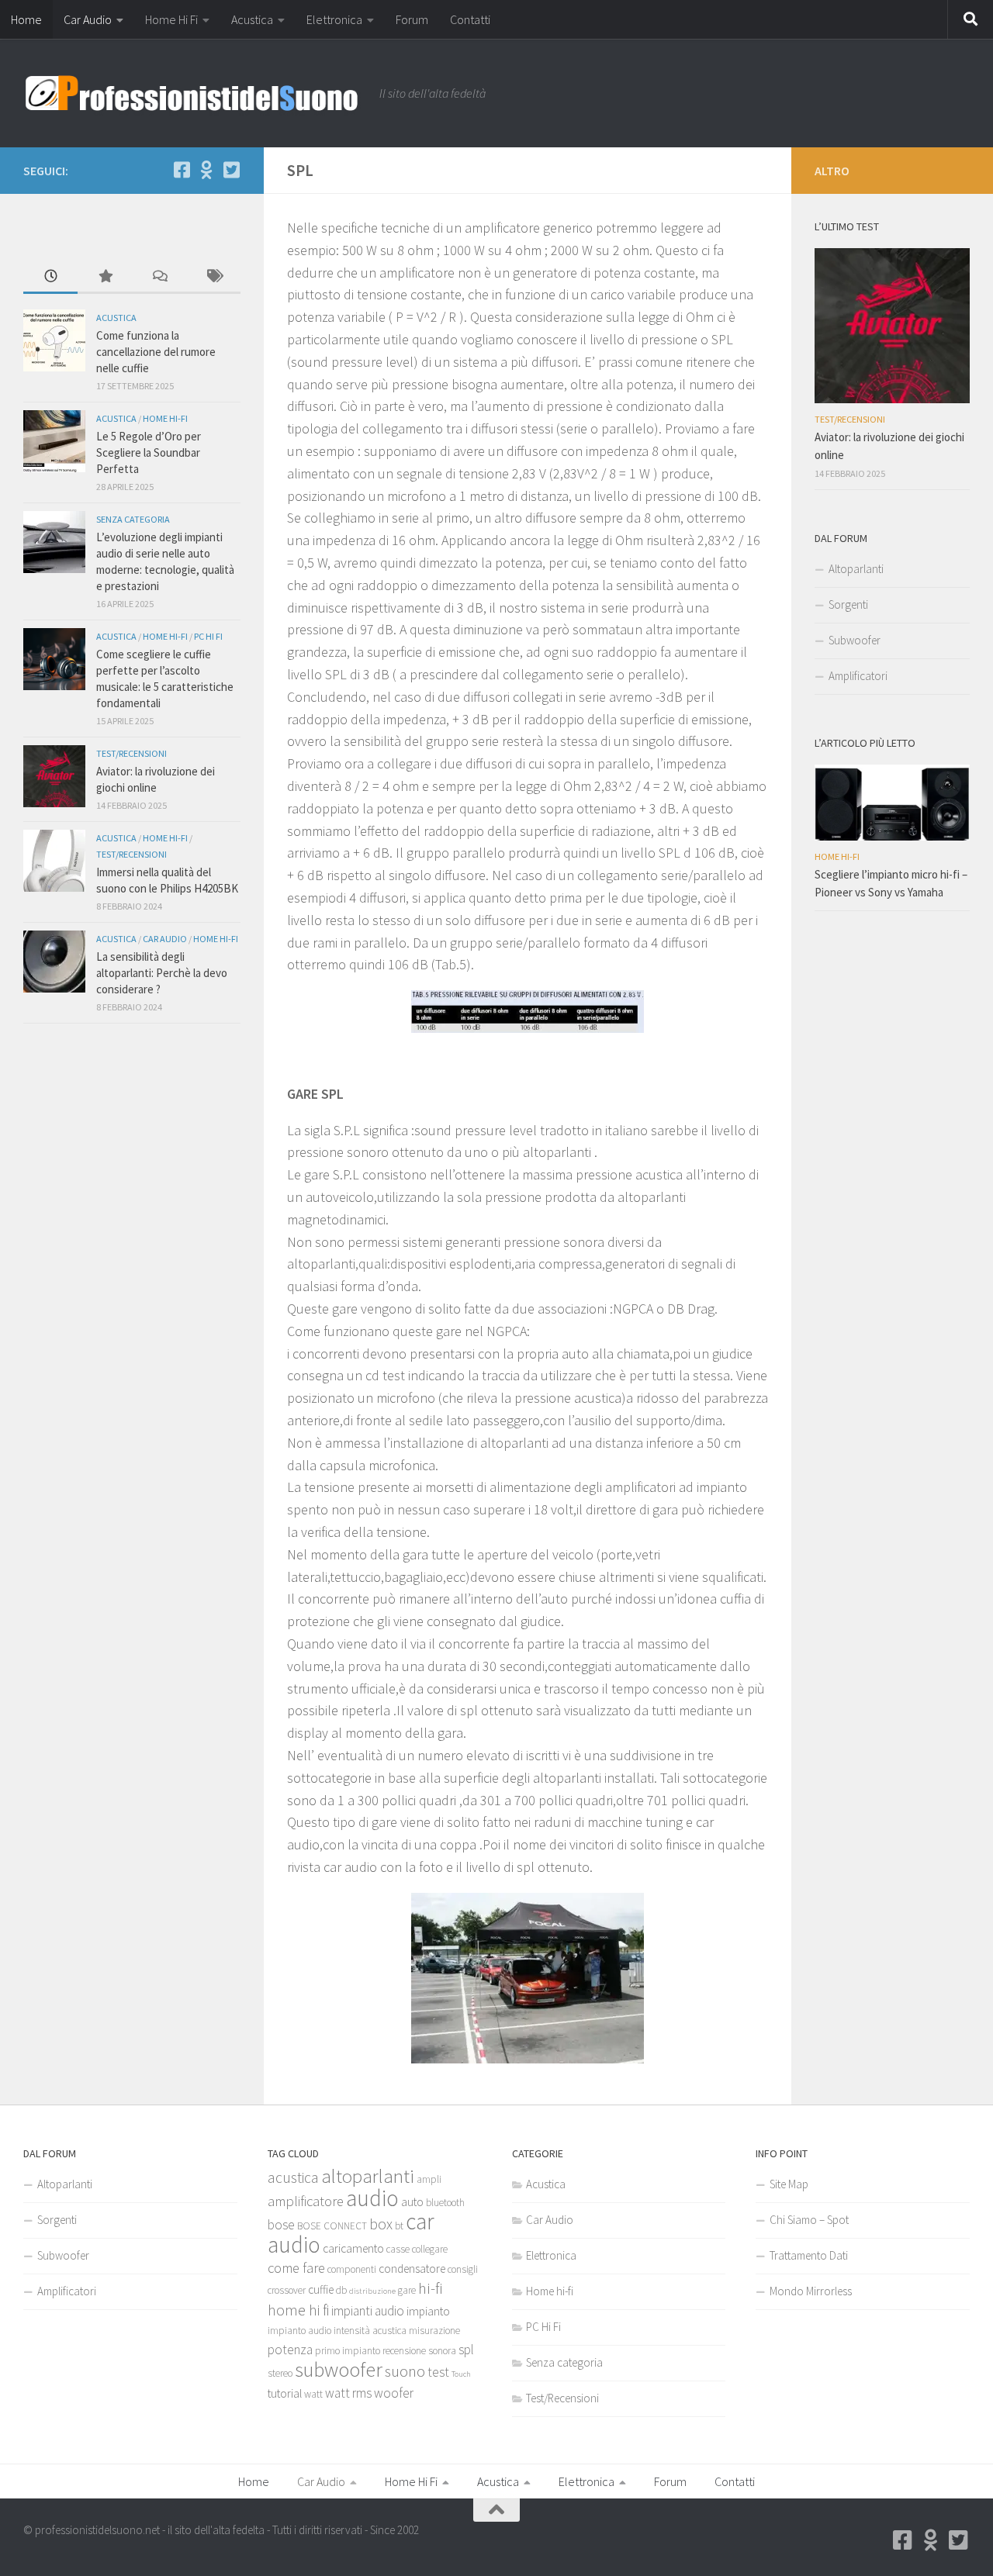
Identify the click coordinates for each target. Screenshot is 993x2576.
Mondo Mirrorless (811, 2291)
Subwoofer (855, 640)
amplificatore (306, 2201)
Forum (412, 19)
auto (412, 2202)
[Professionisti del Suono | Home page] (194, 93)
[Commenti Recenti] (159, 277)
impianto (428, 2311)
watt (313, 2394)
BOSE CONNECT (332, 2226)
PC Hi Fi (208, 636)
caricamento (353, 2248)
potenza (290, 2350)
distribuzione (372, 2291)
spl (466, 2350)
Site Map (789, 2184)
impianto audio (299, 2331)
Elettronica (334, 19)
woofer (394, 2393)
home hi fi (298, 2310)
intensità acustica (370, 2331)
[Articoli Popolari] (105, 277)
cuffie (321, 2289)
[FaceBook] (182, 170)
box (381, 2224)
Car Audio (88, 19)
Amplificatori (858, 676)
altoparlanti (368, 2176)
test (438, 2372)
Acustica (252, 19)
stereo (280, 2373)
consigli (463, 2269)
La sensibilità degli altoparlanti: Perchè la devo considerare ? (162, 973)
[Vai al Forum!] (206, 170)
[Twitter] (231, 170)
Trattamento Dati (809, 2255)
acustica (293, 2177)
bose (281, 2225)
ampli (429, 2179)
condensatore (412, 2269)
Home (26, 19)
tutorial (285, 2393)
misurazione (434, 2331)
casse (398, 2249)
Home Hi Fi (171, 19)
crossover (287, 2290)
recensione (404, 2351)
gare (407, 2290)
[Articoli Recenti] (50, 277)
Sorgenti (848, 604)
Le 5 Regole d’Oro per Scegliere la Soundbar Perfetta (149, 452)
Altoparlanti (856, 569)
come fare (296, 2268)
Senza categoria (133, 519)
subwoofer (339, 2369)
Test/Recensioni (131, 753)
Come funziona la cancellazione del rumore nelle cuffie (156, 352)
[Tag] (213, 277)
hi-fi (431, 2288)
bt (399, 2226)
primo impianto (348, 2351)
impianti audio (368, 2311)
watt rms (348, 2393)
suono (405, 2371)
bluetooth (445, 2203)
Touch (461, 2374)
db (341, 2290)
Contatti (470, 19)
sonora (442, 2351)
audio (372, 2198)
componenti (352, 2269)
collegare (430, 2249)
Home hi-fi (165, 418)
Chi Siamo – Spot (809, 2220)
